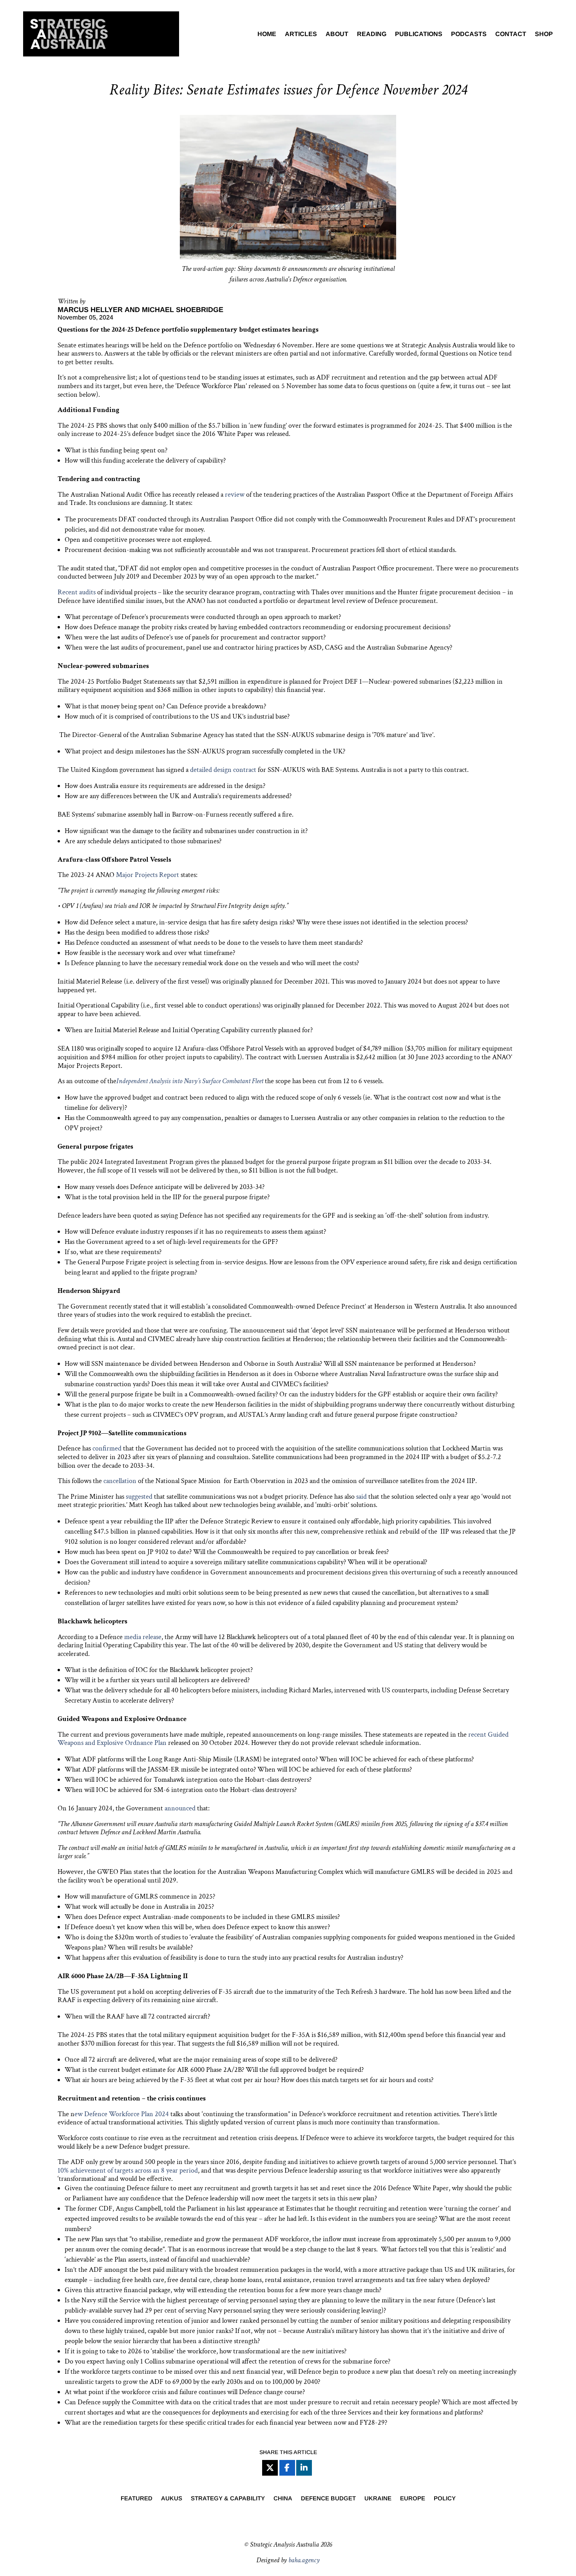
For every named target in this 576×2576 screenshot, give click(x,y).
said (361, 1497)
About (337, 34)
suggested (139, 1497)
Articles (301, 34)
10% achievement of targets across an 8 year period (128, 2170)
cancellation (120, 1481)
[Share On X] (270, 2468)
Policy (445, 2499)
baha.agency (304, 2560)
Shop (544, 34)
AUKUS (172, 2499)
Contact (511, 34)
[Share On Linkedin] (304, 2468)
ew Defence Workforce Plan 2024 (122, 2114)
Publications (419, 34)
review (235, 495)
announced (180, 1808)
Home (267, 34)
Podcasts (469, 34)
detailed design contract (223, 770)
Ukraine (378, 2499)
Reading (372, 34)
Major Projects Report (148, 875)
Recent (68, 592)
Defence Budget (328, 2499)
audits (87, 592)
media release (143, 1637)
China (283, 2499)
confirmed (107, 1448)
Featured (137, 2499)
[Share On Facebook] (287, 2468)
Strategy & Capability (228, 2499)
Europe (413, 2499)
